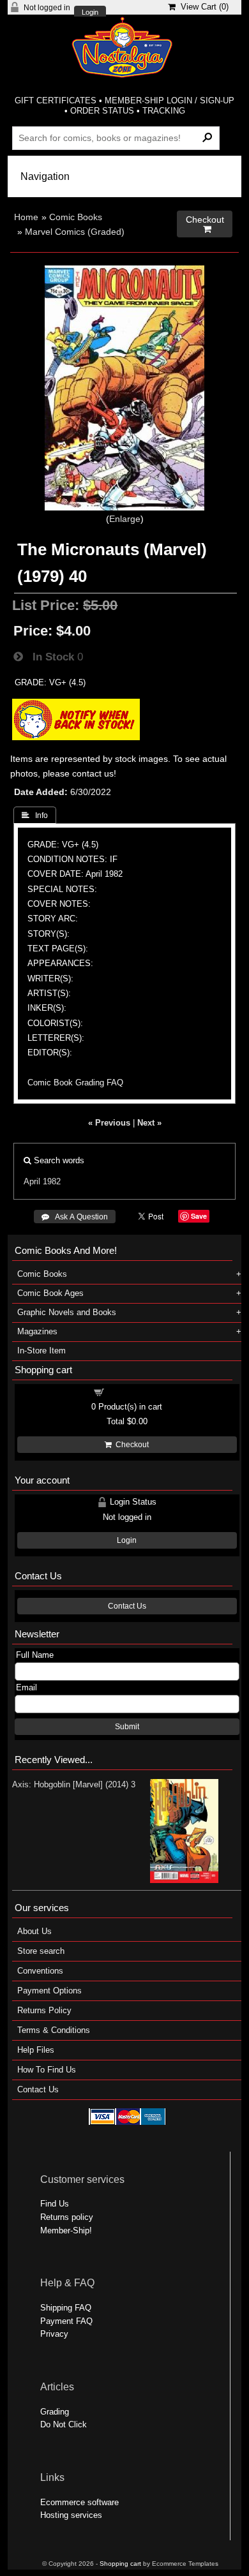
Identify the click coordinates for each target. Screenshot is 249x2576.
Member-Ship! (66, 2230)
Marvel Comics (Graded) (75, 232)
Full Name (35, 1655)
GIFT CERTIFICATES (56, 101)
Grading (55, 2412)
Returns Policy (44, 2010)
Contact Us (127, 1606)
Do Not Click (64, 2424)
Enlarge (125, 519)
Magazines (37, 1331)
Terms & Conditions (54, 2030)
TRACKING (164, 111)
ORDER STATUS (102, 111)
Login (90, 12)
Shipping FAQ (66, 2308)
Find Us (55, 2204)
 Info (35, 815)
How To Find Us (47, 2070)
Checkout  (205, 224)
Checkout (130, 1445)
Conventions (40, 1971)
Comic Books (76, 217)
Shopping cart (135, 1391)
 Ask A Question (75, 1217)
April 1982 (42, 1181)
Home (26, 217)
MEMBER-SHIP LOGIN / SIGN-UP (170, 101)
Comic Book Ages (50, 1293)
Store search (41, 1951)
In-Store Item (41, 1351)
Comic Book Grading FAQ (75, 1083)
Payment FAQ (66, 2321)
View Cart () (202, 7)
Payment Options (49, 1991)
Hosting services (71, 2515)
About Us (34, 1931)
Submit (127, 1727)
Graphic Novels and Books (67, 1312)
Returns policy (67, 2217)
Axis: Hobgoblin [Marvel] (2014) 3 (74, 1784)
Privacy (54, 2334)
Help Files (36, 2050)
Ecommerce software (79, 2502)
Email (26, 1687)
